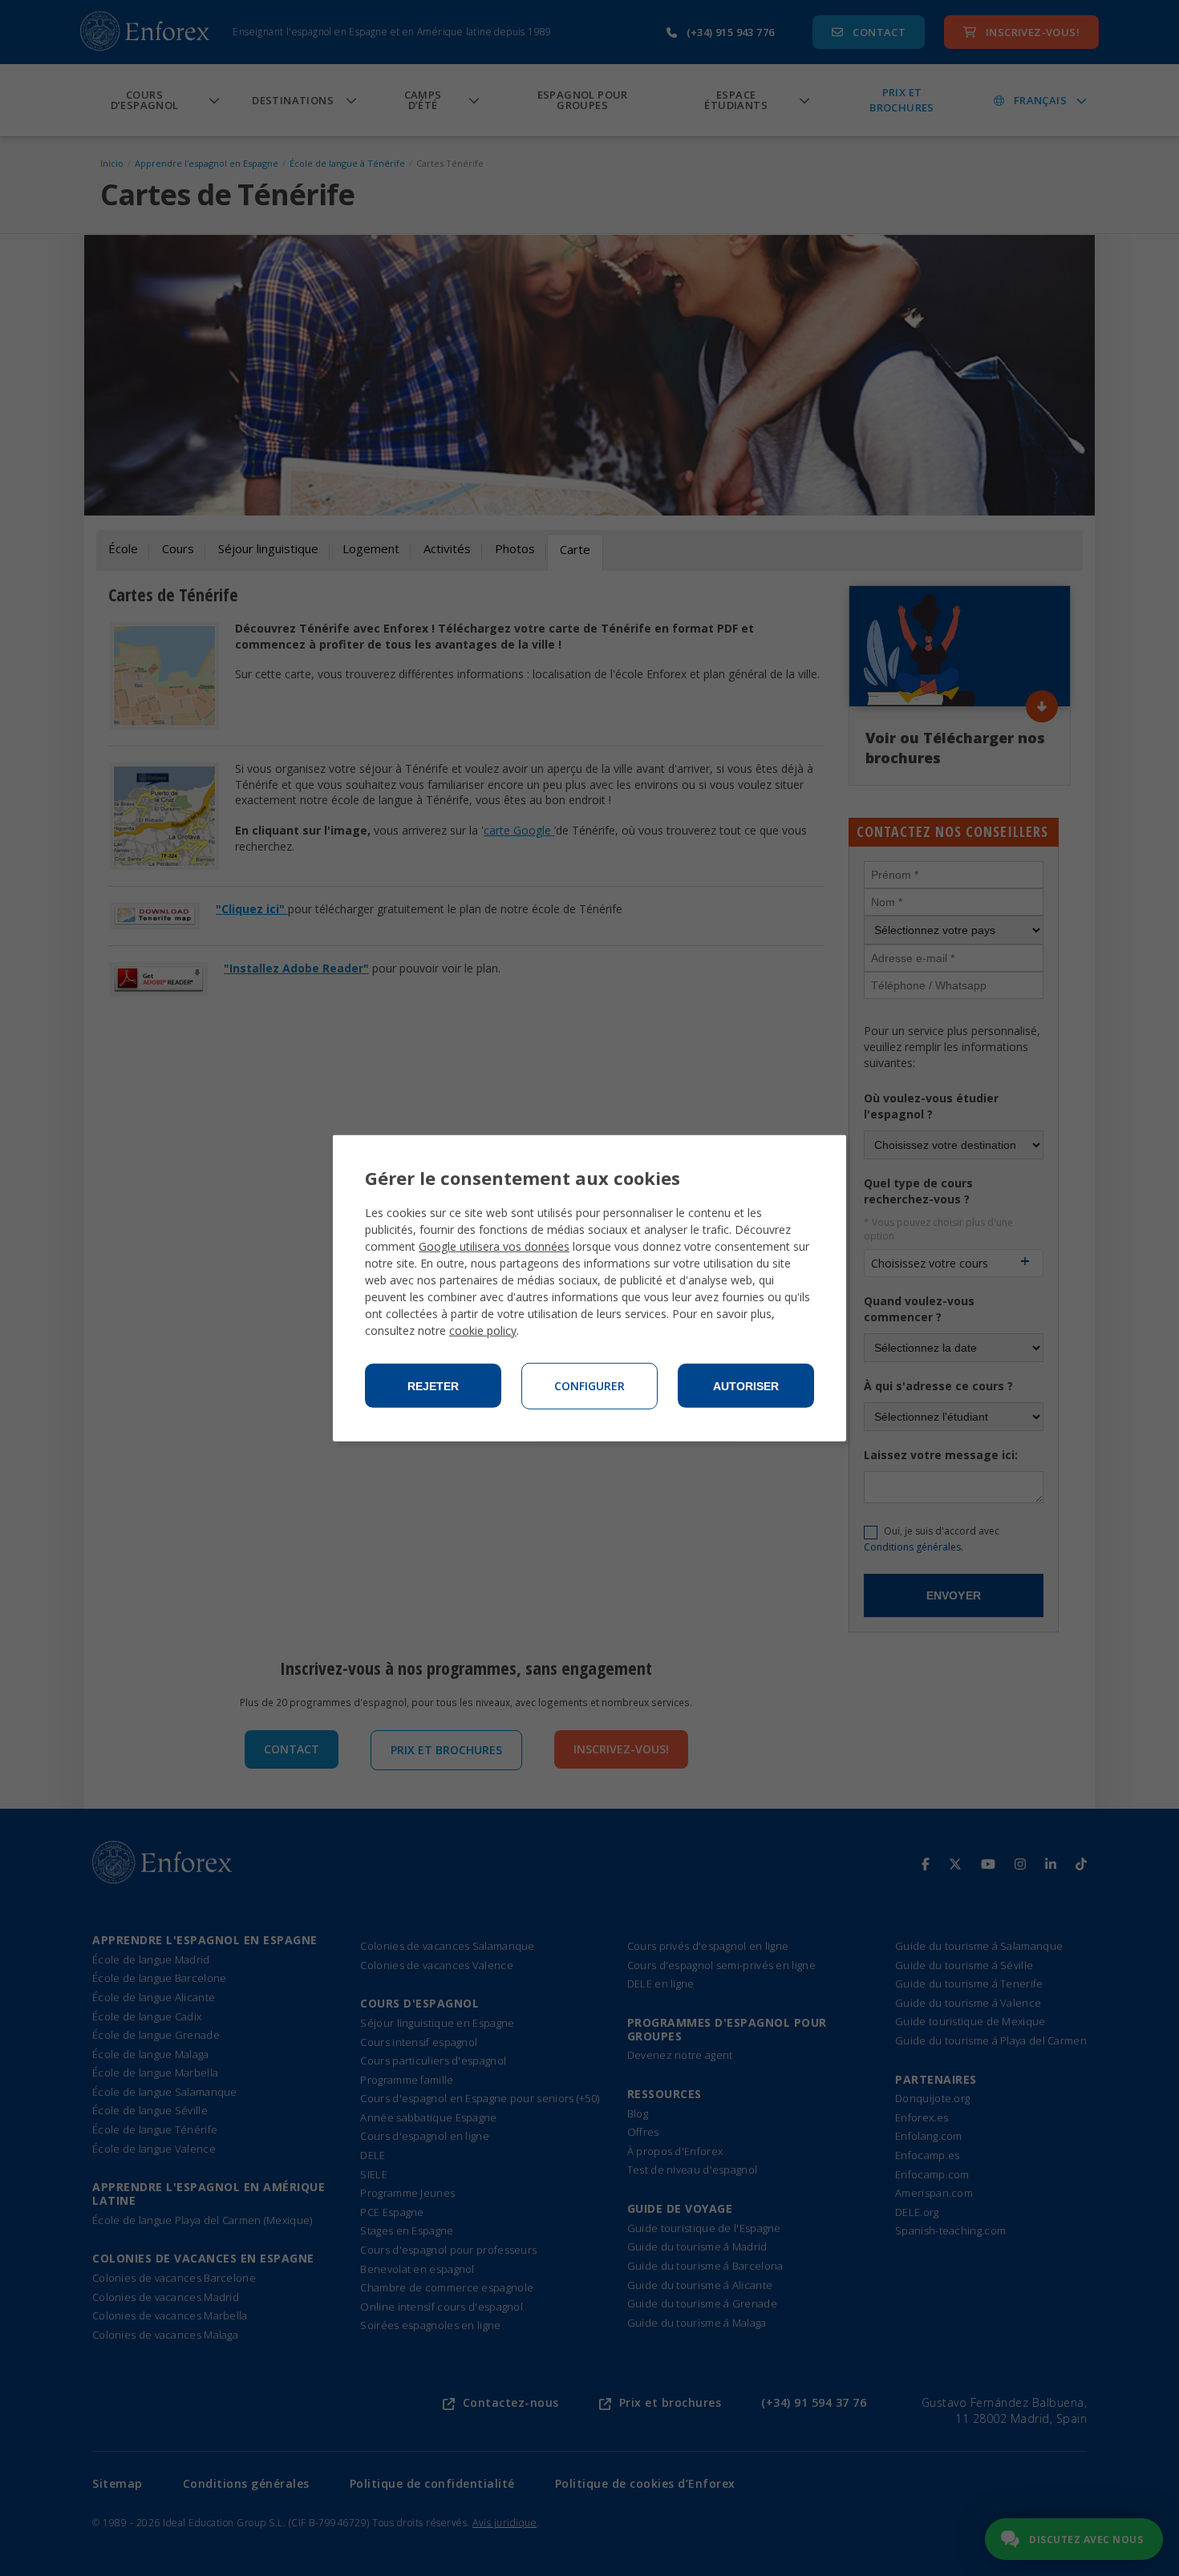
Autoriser (746, 1386)
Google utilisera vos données (494, 1246)
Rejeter (433, 1386)
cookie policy (483, 1330)
